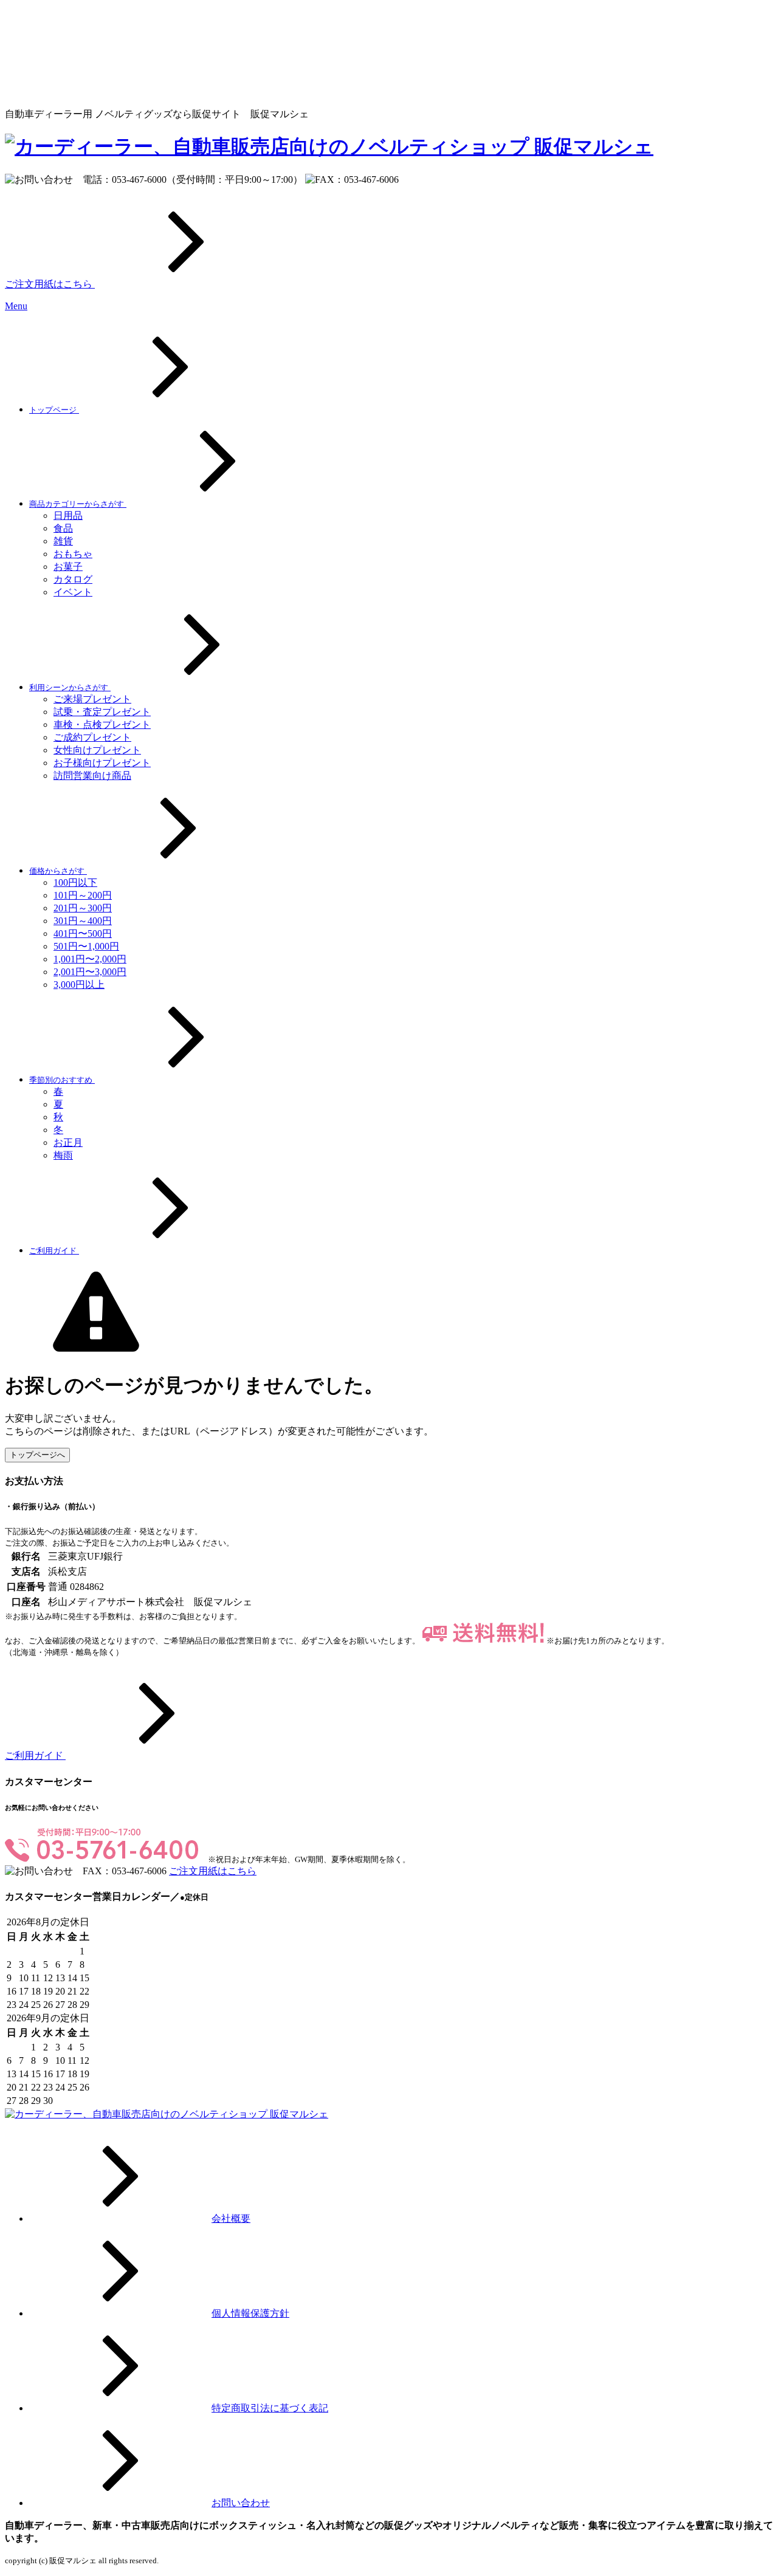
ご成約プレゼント (92, 737)
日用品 (68, 516)
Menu (16, 306)
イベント (73, 592)
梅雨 (63, 1155)
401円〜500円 (83, 933)
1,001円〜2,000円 (90, 959)
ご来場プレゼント (92, 699)
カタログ (73, 579)
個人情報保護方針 (250, 2313)
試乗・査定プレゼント (102, 712)
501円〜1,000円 (86, 946)
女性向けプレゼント (97, 750)
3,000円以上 (79, 985)
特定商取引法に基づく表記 (270, 2408)
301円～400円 (83, 921)
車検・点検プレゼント (102, 724)
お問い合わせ (241, 2503)
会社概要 (231, 2218)
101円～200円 (83, 895)
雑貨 (63, 541)
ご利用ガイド (35, 1756)
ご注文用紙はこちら (50, 284)
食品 (63, 528)
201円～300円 (83, 908)
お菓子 (68, 567)
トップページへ (37, 1455)
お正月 (68, 1142)
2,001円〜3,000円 (90, 972)
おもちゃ (73, 554)
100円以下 (75, 882)
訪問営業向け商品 (92, 776)
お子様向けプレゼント (102, 763)
